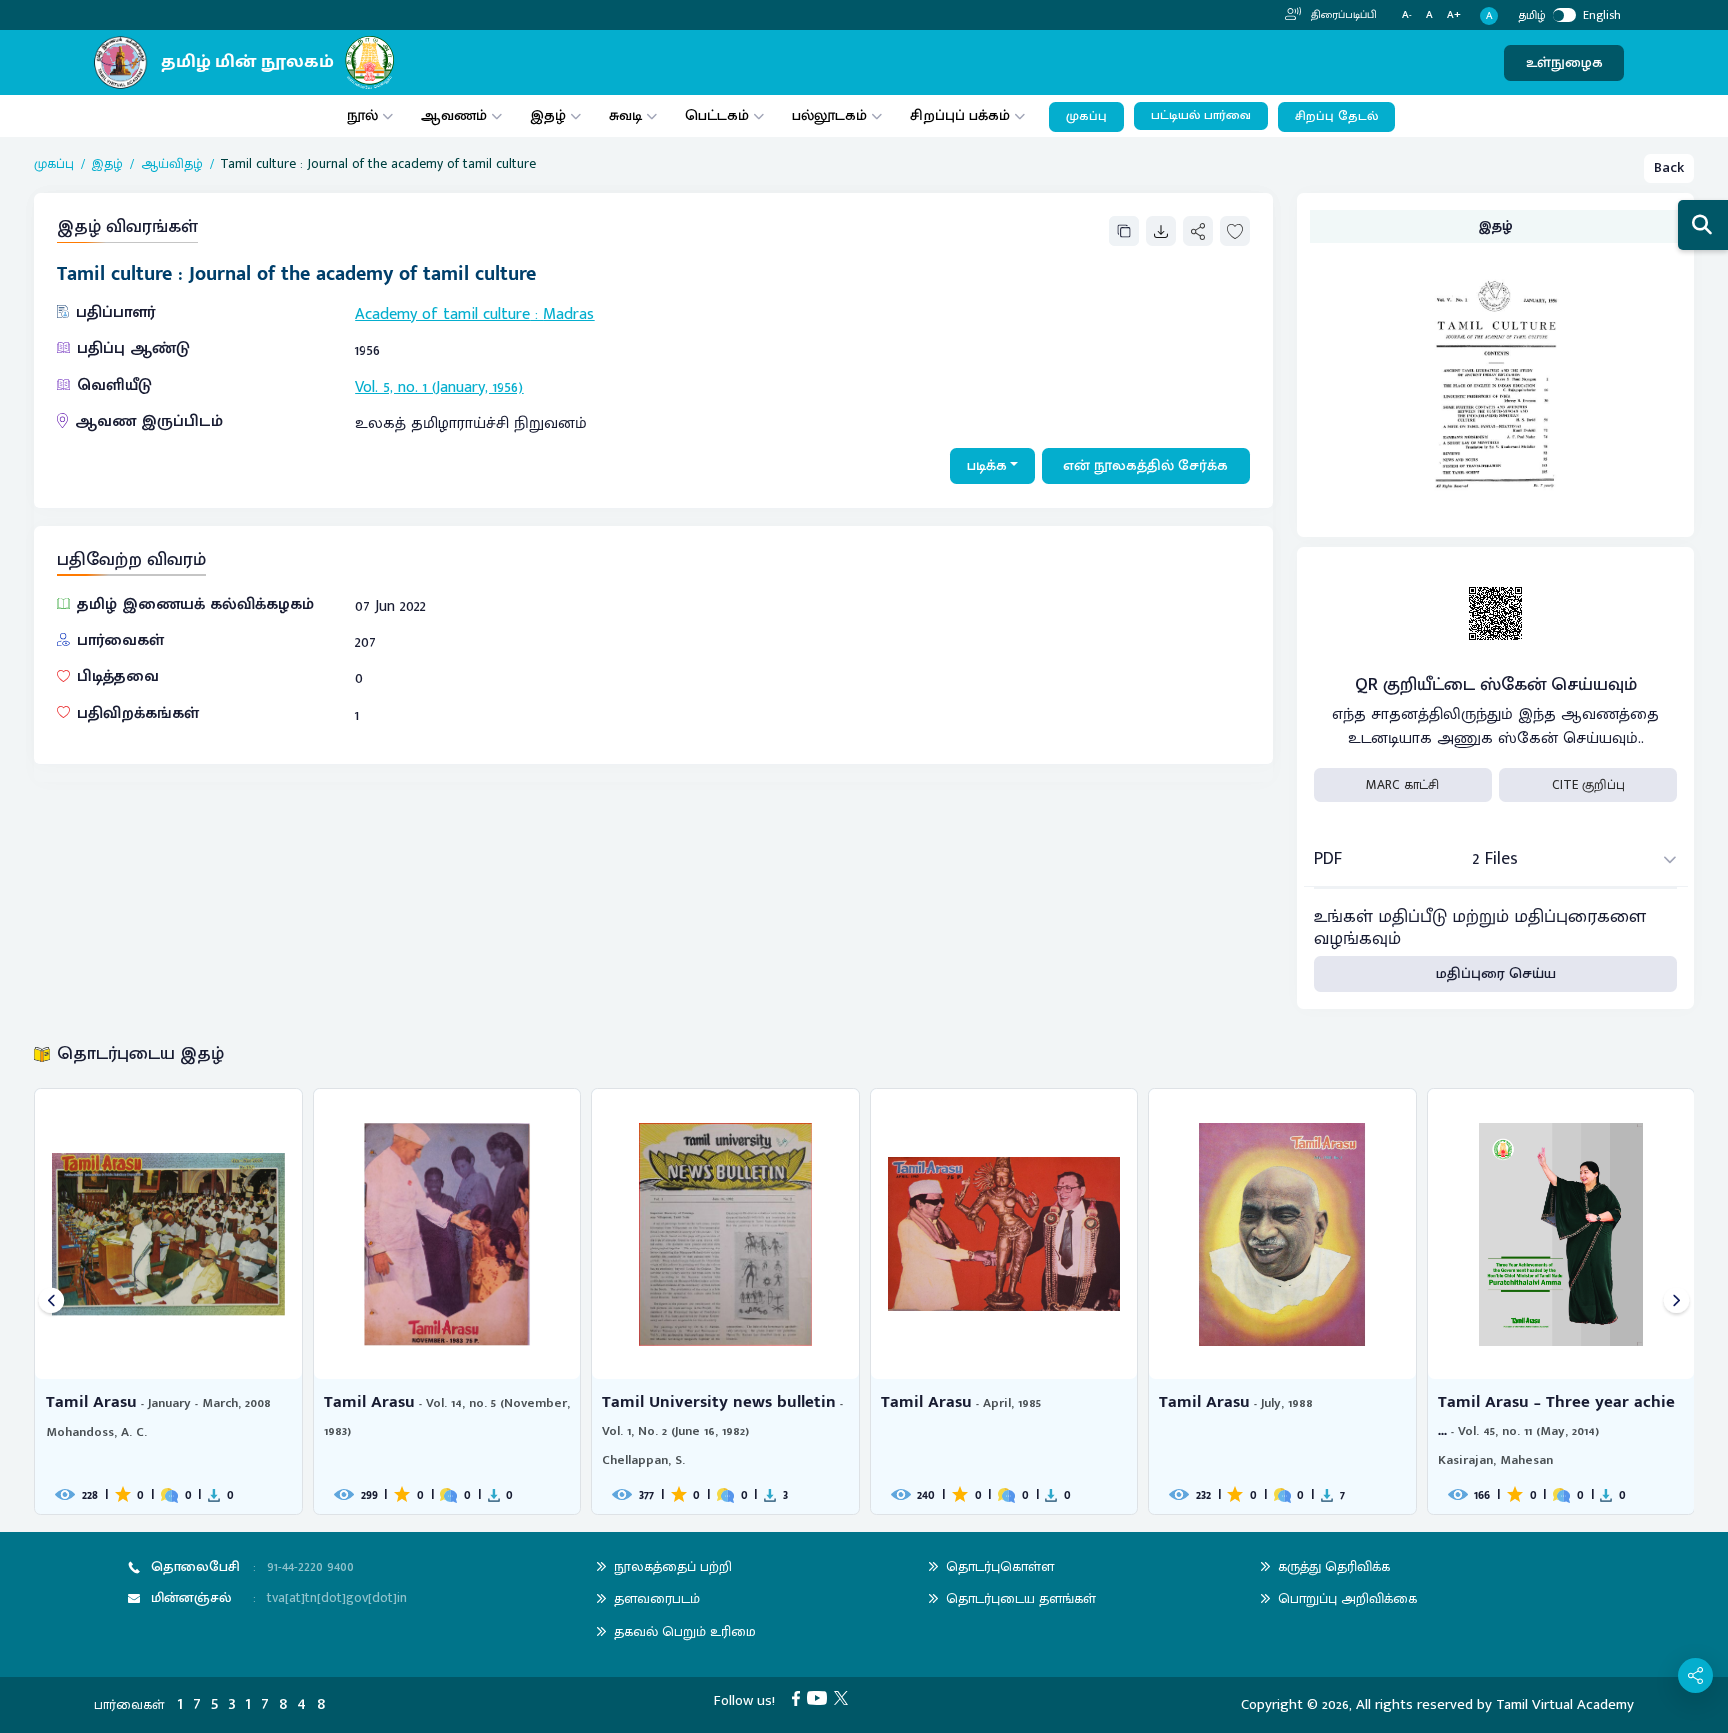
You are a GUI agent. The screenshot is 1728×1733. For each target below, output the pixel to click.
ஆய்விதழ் (172, 164)
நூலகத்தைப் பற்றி (673, 1566)
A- (1407, 15)
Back (1669, 167)
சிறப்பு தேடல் (1336, 116)
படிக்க (987, 465)
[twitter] (844, 1697)
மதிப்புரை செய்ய (1496, 973)
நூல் (362, 115)
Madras (568, 314)
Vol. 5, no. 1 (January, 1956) (439, 387)
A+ (1454, 15)
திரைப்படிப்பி (1342, 15)
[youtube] (820, 1697)
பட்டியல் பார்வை (1201, 115)
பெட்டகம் (717, 115)
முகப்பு (1086, 116)
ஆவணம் (456, 115)
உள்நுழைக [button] (1564, 62)
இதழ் (548, 115)
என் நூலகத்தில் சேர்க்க (1145, 465)
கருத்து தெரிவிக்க (1334, 1566)
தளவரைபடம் (657, 1598)
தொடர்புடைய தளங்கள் (1021, 1598)
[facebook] (799, 1697)
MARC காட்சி (1402, 785)
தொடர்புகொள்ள (1000, 1566)
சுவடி (625, 115)
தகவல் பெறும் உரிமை (685, 1631)
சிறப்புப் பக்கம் (960, 115)
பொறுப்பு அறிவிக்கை (1347, 1598)
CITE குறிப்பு (1588, 785)
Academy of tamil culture (442, 314)
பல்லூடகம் (829, 115)
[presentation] (51, 1301)
